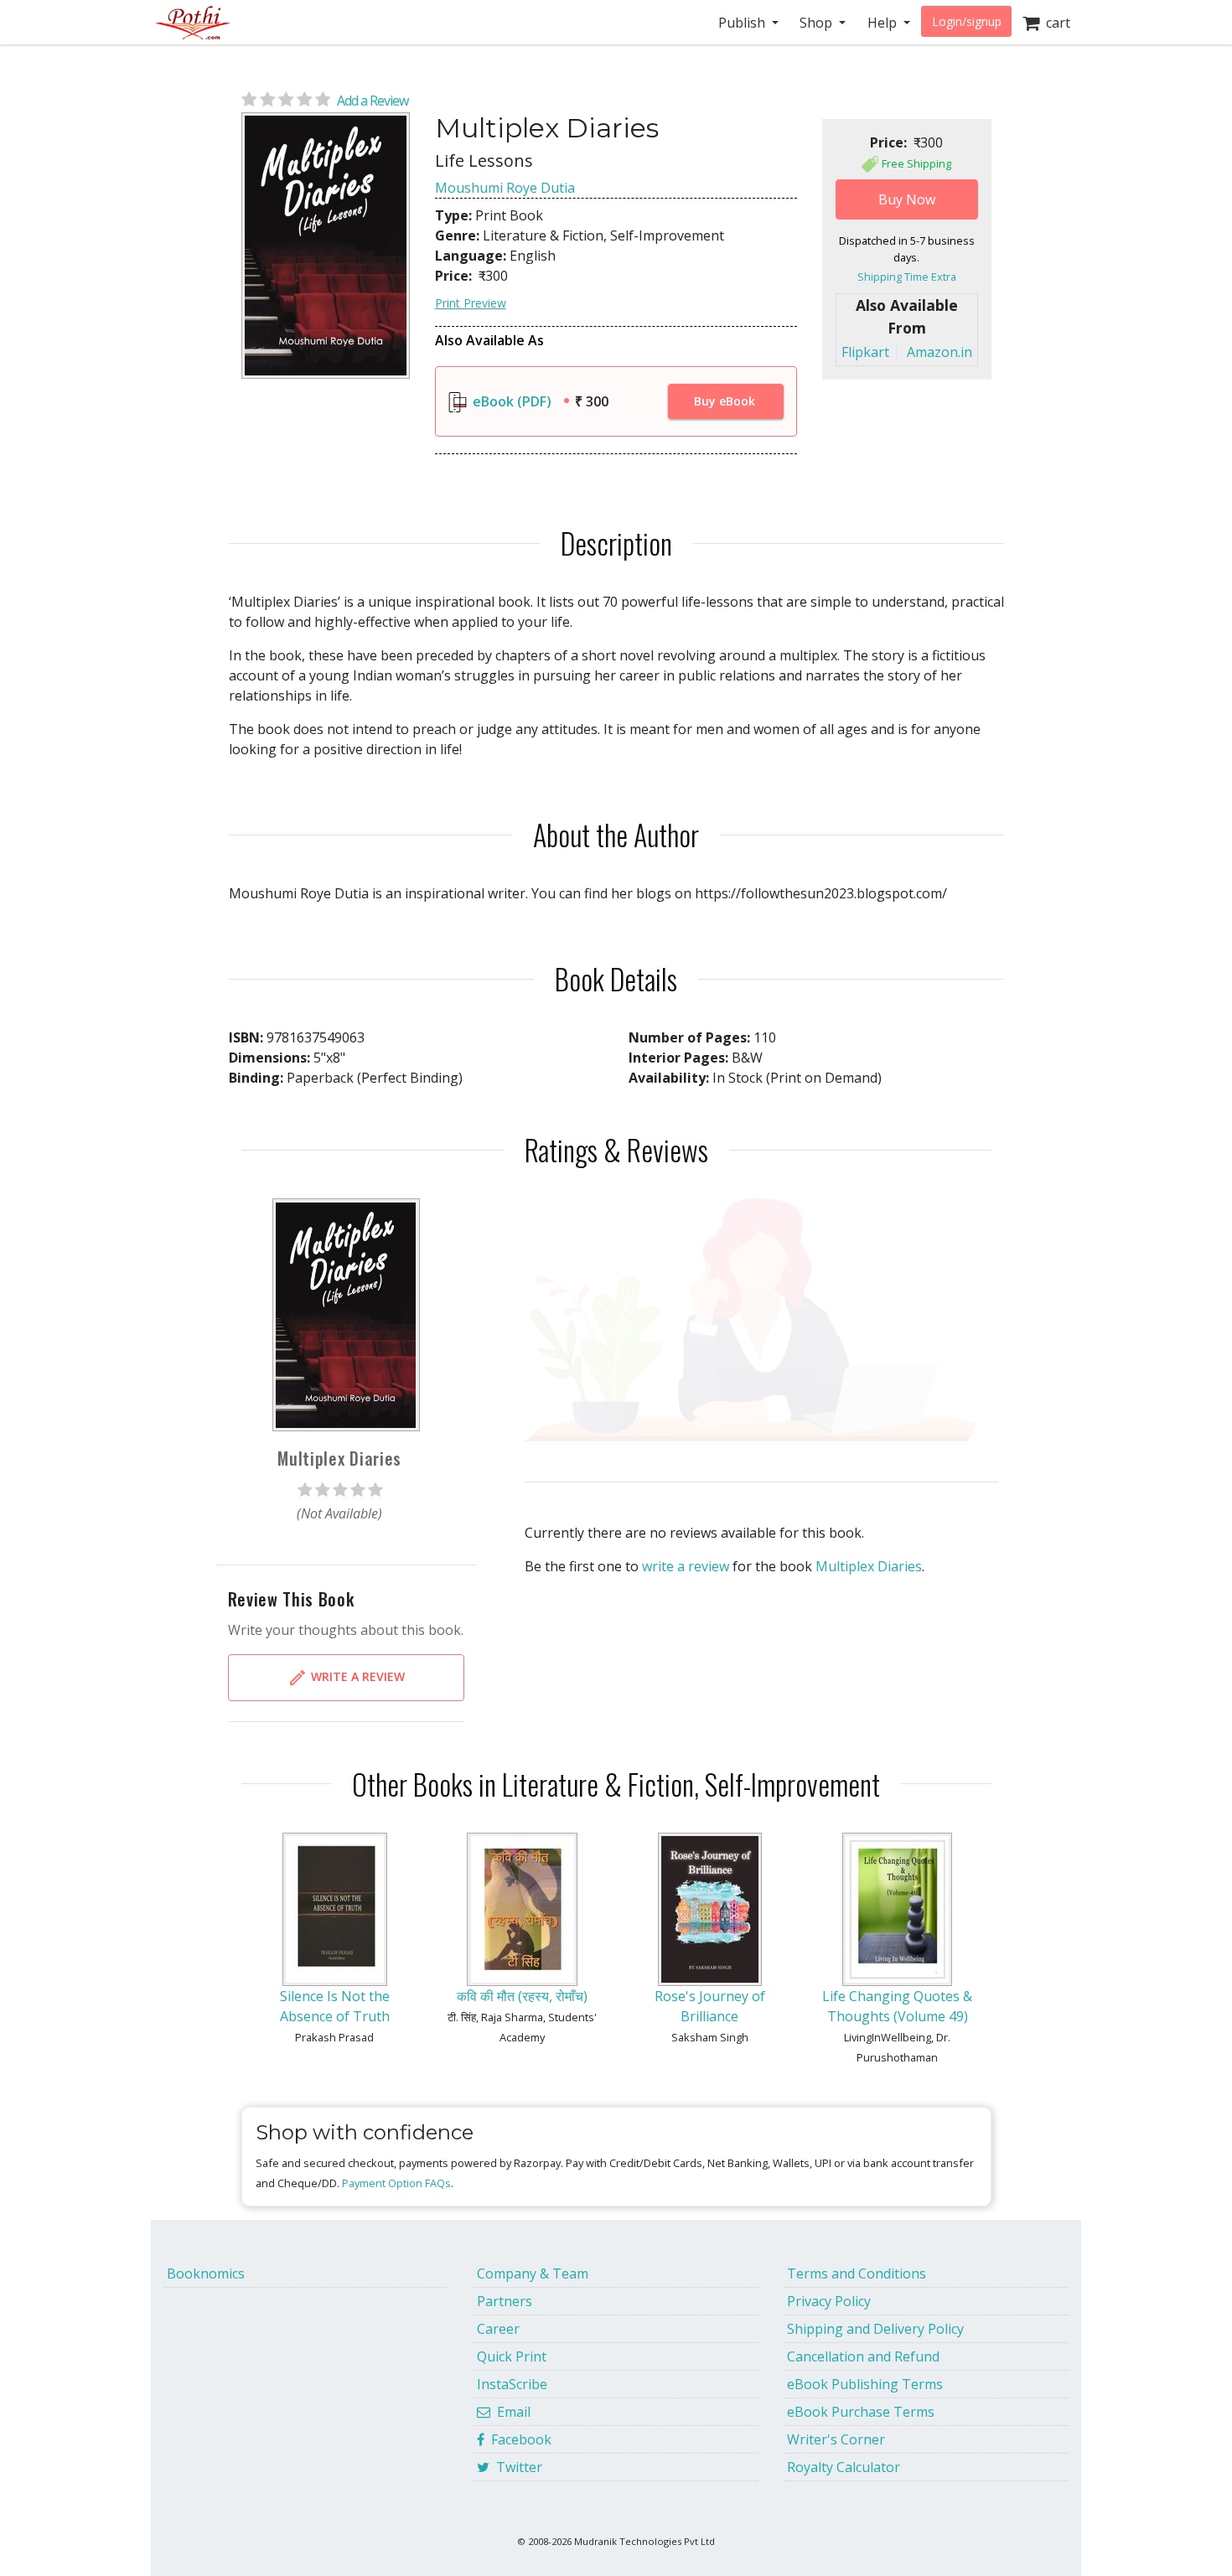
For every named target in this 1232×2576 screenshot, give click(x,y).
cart (1055, 23)
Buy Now (907, 199)
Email (510, 2412)
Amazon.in (940, 352)
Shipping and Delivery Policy (875, 2329)
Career (498, 2329)
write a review (686, 1566)
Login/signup (967, 21)
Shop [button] (818, 23)
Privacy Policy (829, 2301)
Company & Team (533, 2273)
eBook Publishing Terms (865, 2384)
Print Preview (471, 303)
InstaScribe (512, 2384)
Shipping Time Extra (907, 277)
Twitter (516, 2467)
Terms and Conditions (857, 2273)
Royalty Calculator (844, 2467)
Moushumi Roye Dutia (505, 188)
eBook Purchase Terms (861, 2412)
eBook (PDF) (510, 401)
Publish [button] (743, 23)
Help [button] (884, 23)
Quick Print (512, 2356)
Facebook (518, 2439)
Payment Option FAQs (396, 2183)
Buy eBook (725, 401)
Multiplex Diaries (869, 1566)
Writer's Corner (836, 2439)
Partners (505, 2301)
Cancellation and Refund (863, 2356)
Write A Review (356, 1676)
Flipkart (865, 352)
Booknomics (206, 2273)
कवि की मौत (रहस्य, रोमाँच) (522, 1996)
